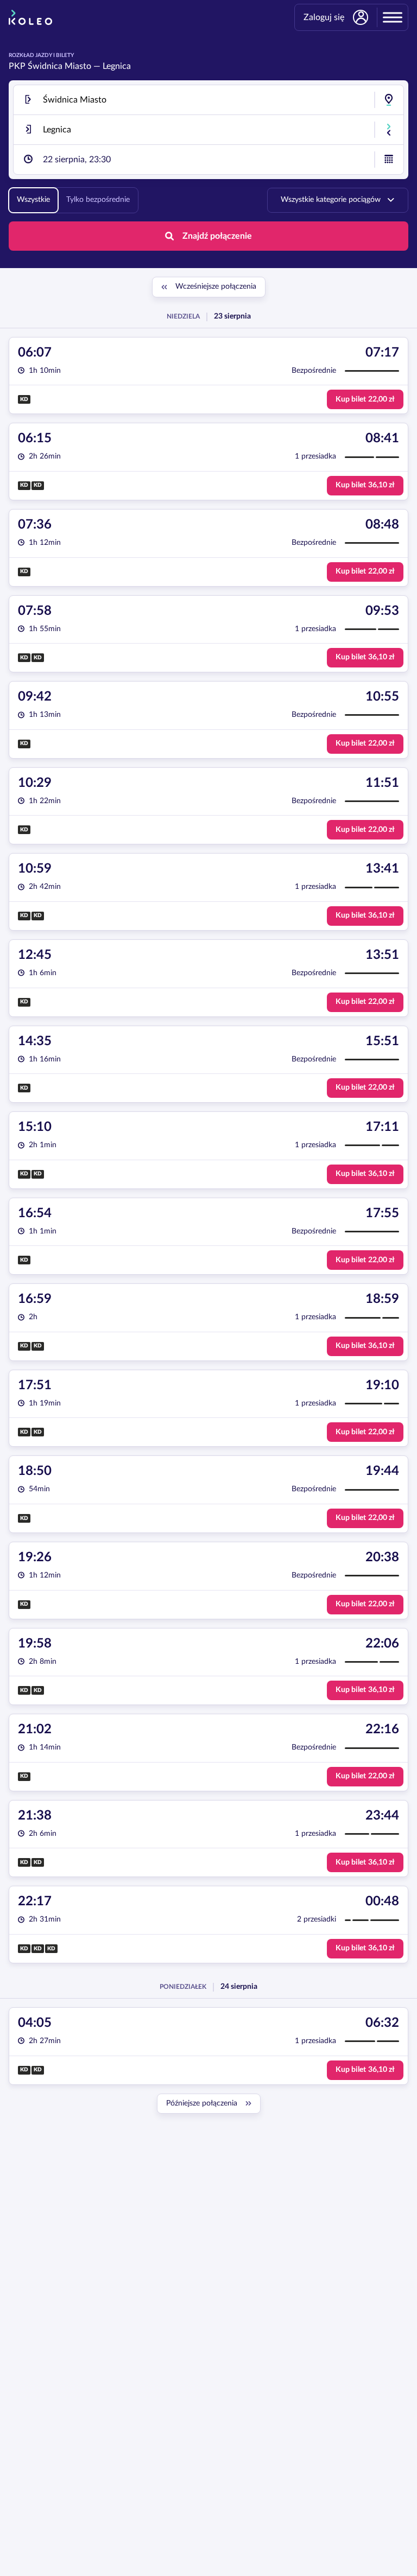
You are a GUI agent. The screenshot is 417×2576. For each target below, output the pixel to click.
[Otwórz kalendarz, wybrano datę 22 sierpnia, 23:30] (389, 160)
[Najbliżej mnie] (389, 100)
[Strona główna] (30, 17)
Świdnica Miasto (59, 66)
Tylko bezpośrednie (98, 200)
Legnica (117, 66)
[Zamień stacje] (389, 130)
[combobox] (208, 100)
